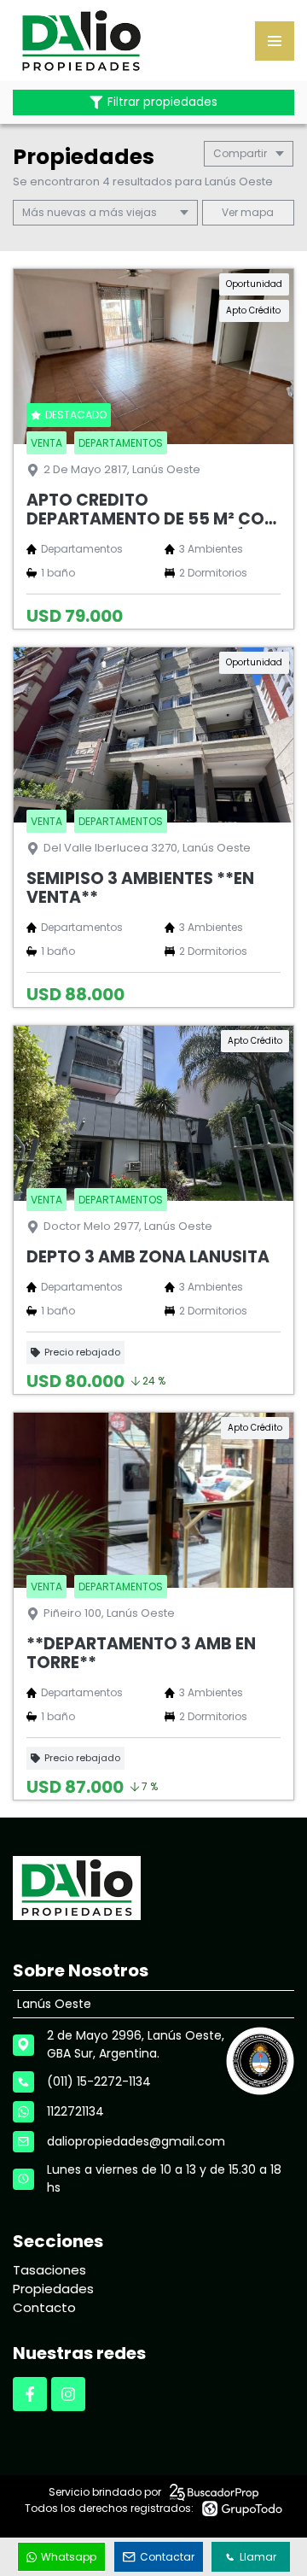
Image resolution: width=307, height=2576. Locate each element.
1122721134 (75, 2111)
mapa (256, 212)
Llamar (258, 2557)
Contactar (167, 2557)
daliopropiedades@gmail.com (136, 2141)
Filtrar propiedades (162, 102)
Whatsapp (69, 2557)
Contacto (44, 2307)
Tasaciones (49, 2270)
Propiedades (53, 2289)
